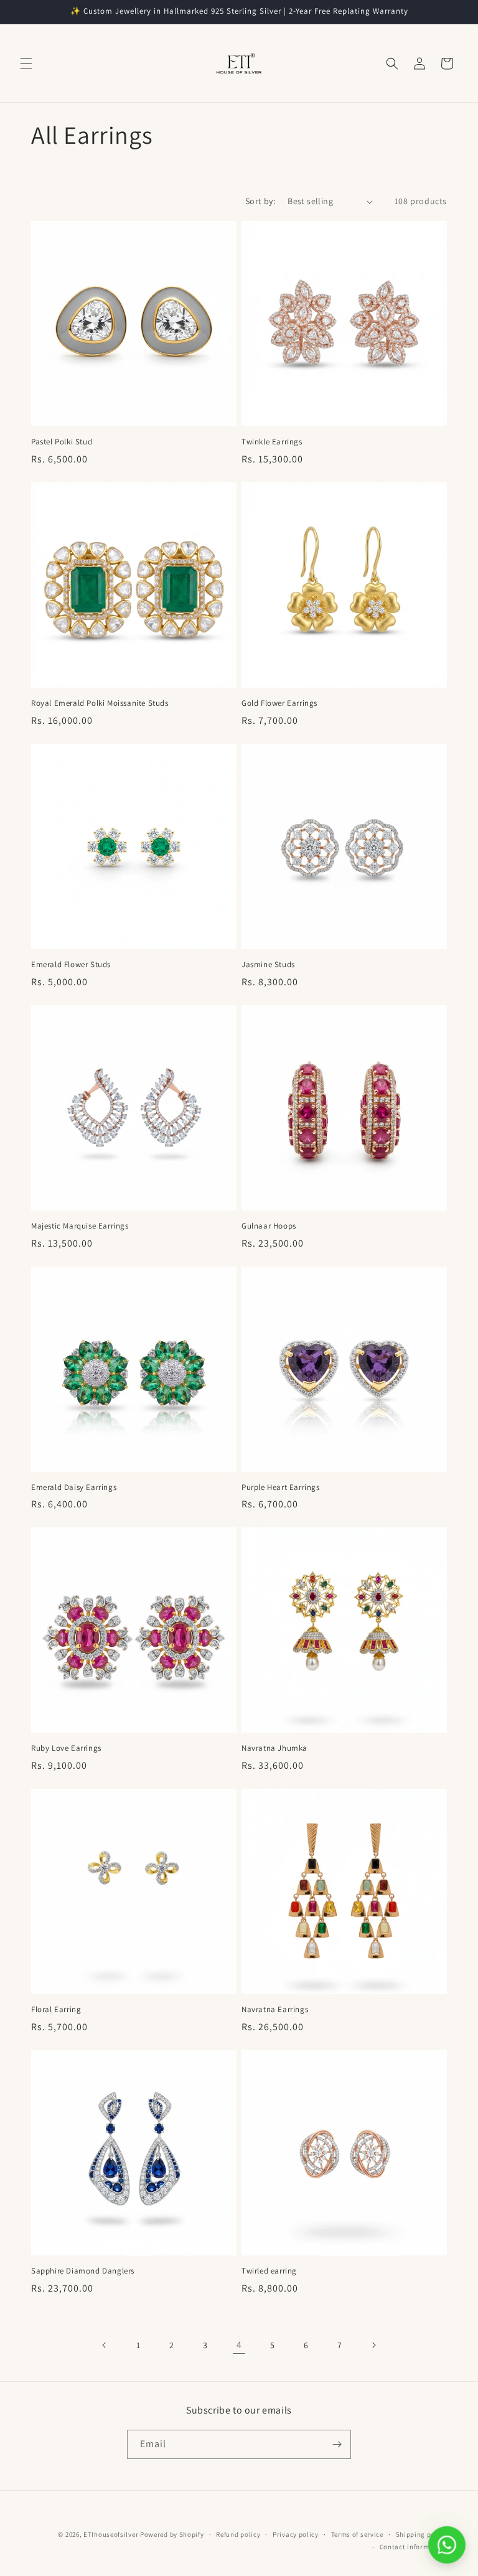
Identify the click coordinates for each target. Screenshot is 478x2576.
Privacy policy (296, 2534)
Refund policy (238, 2534)
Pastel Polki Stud (62, 442)
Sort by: (260, 201)
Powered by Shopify (172, 2534)
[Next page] (373, 2345)
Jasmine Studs (268, 965)
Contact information (413, 2547)
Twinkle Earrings (272, 442)
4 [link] (239, 2345)
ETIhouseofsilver (111, 2534)
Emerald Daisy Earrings (74, 1487)
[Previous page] (105, 2345)
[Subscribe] (337, 2444)
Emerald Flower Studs (71, 965)
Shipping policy (422, 2534)
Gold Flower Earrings (279, 703)
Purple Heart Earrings (281, 1487)
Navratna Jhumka (274, 1748)
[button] (26, 63)
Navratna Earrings (275, 2010)
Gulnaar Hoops (269, 1226)
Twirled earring (269, 2271)
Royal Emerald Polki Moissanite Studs (100, 703)
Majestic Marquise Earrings (80, 1226)
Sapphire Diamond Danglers (83, 2271)
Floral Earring (56, 2010)
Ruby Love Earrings (66, 1748)
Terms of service (357, 2534)
